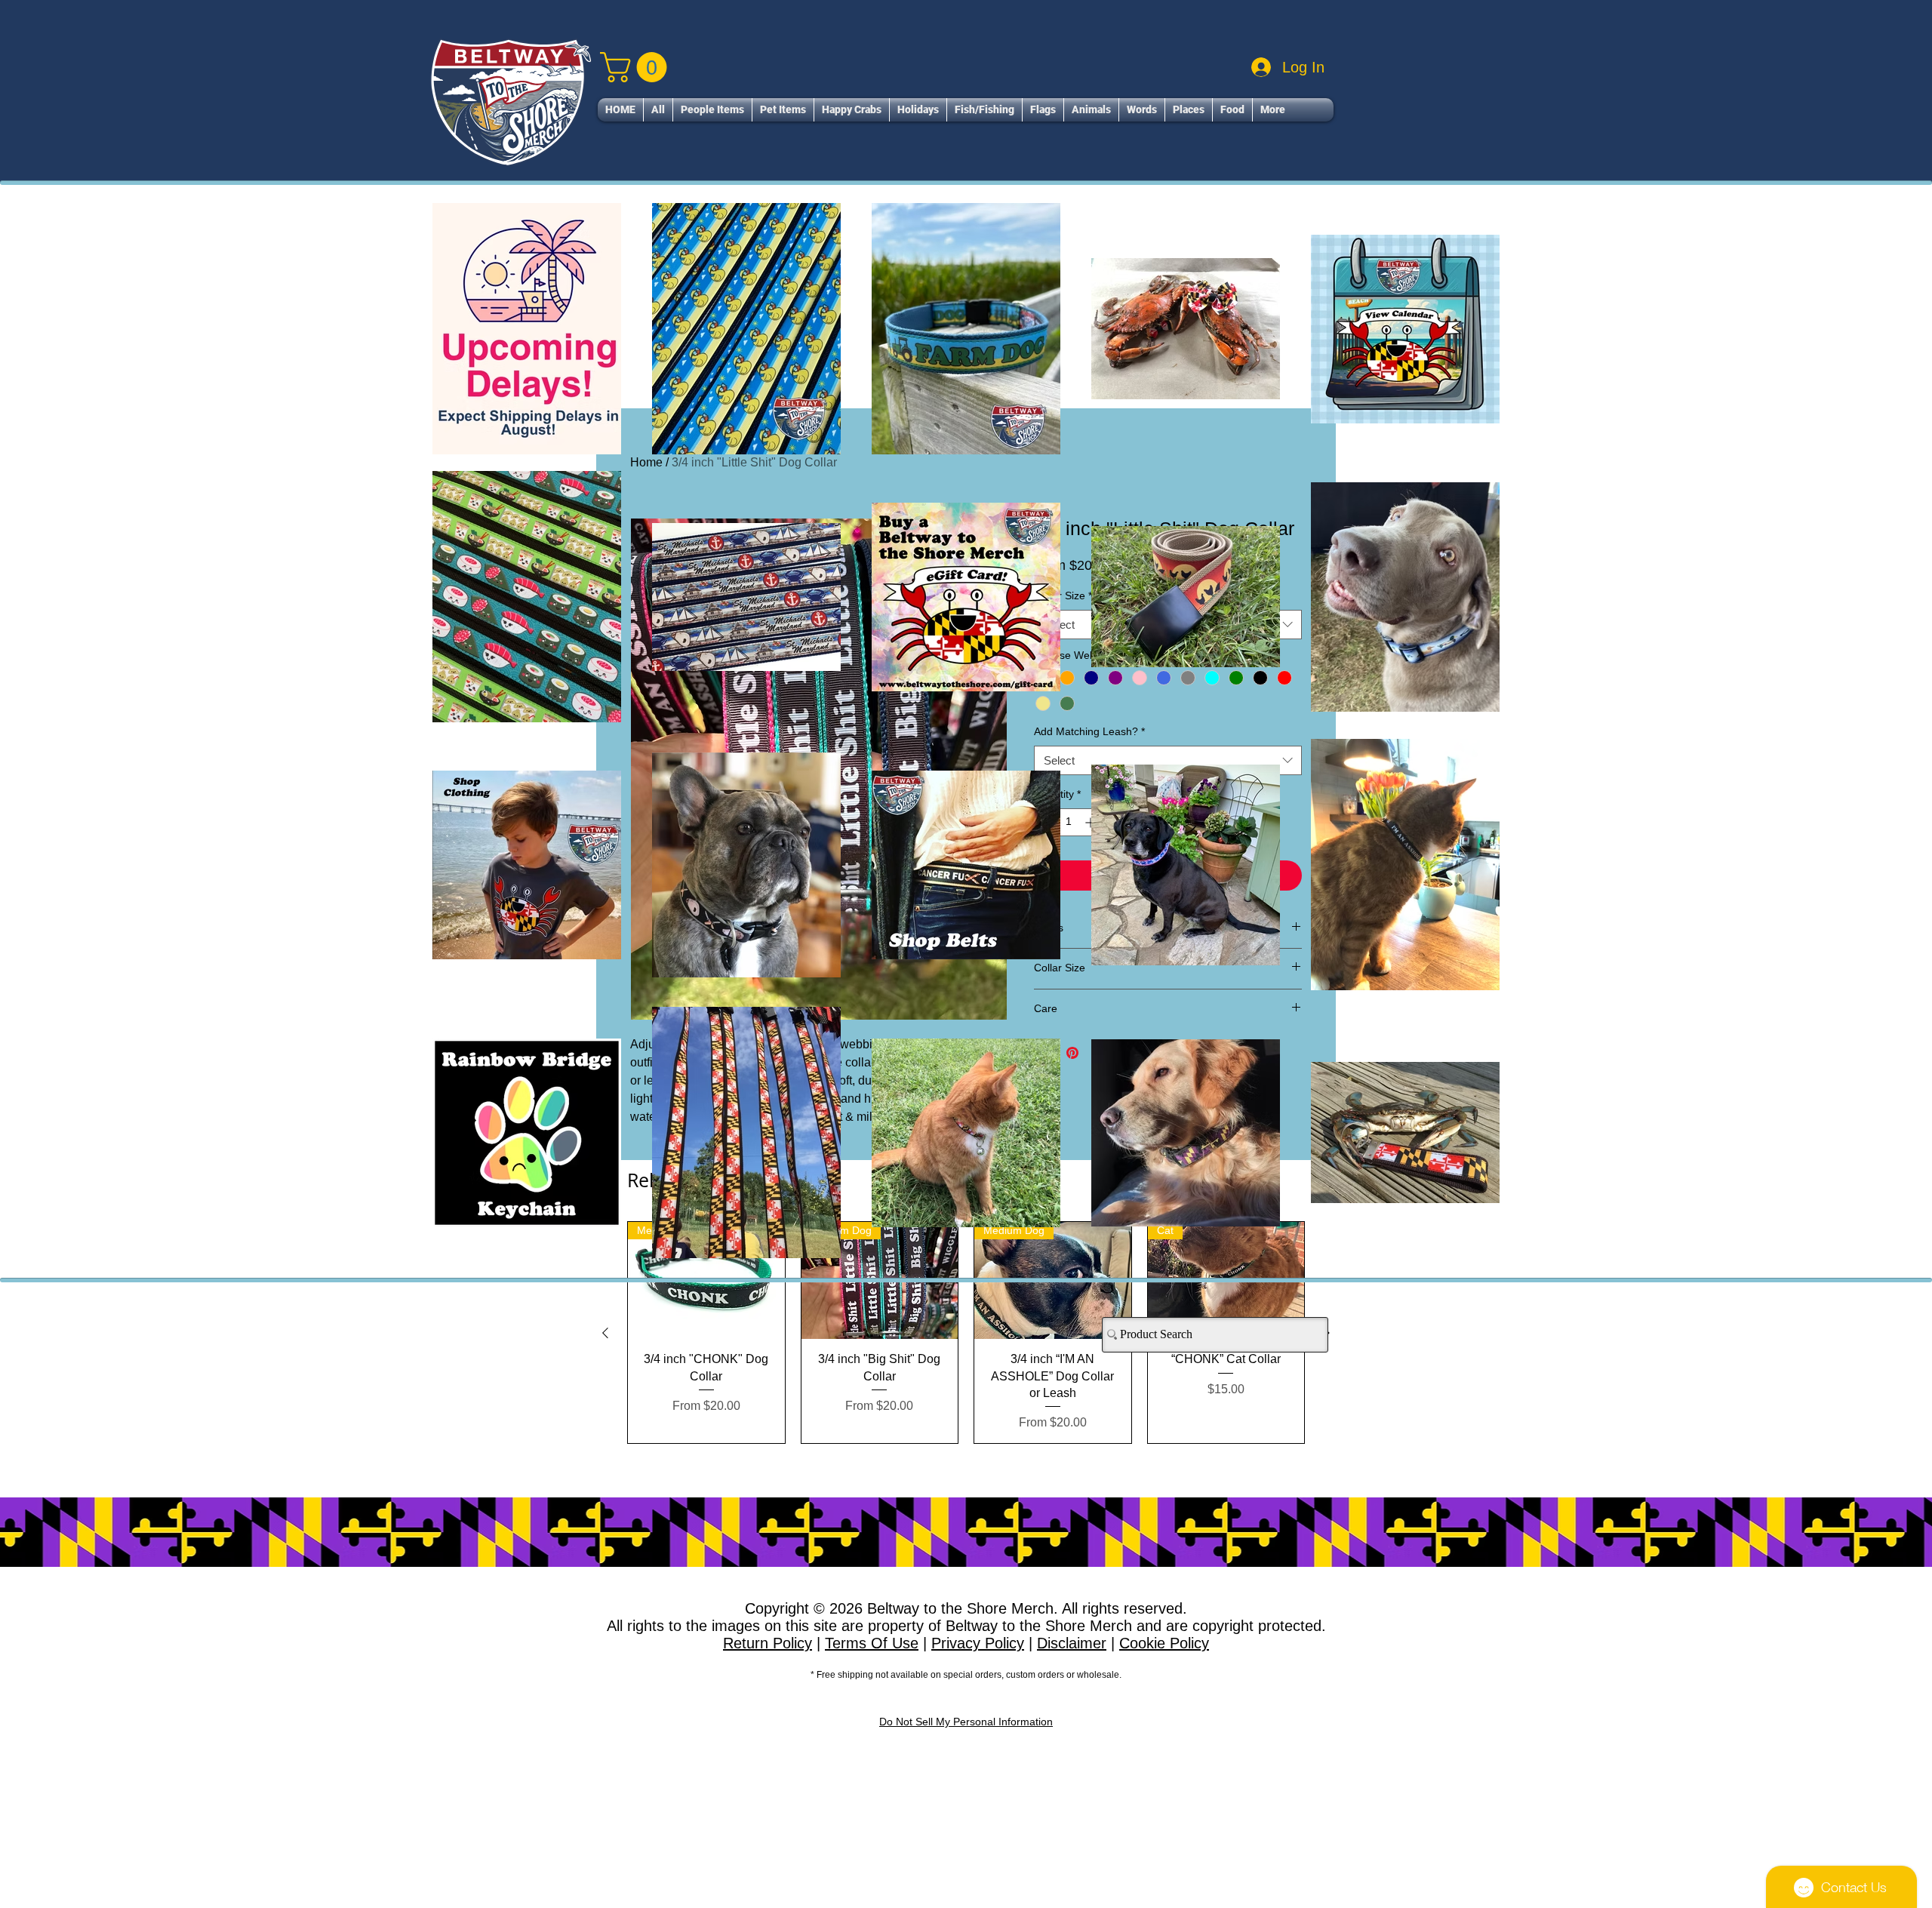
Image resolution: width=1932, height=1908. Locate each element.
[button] (1242, 717)
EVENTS (864, 1155)
